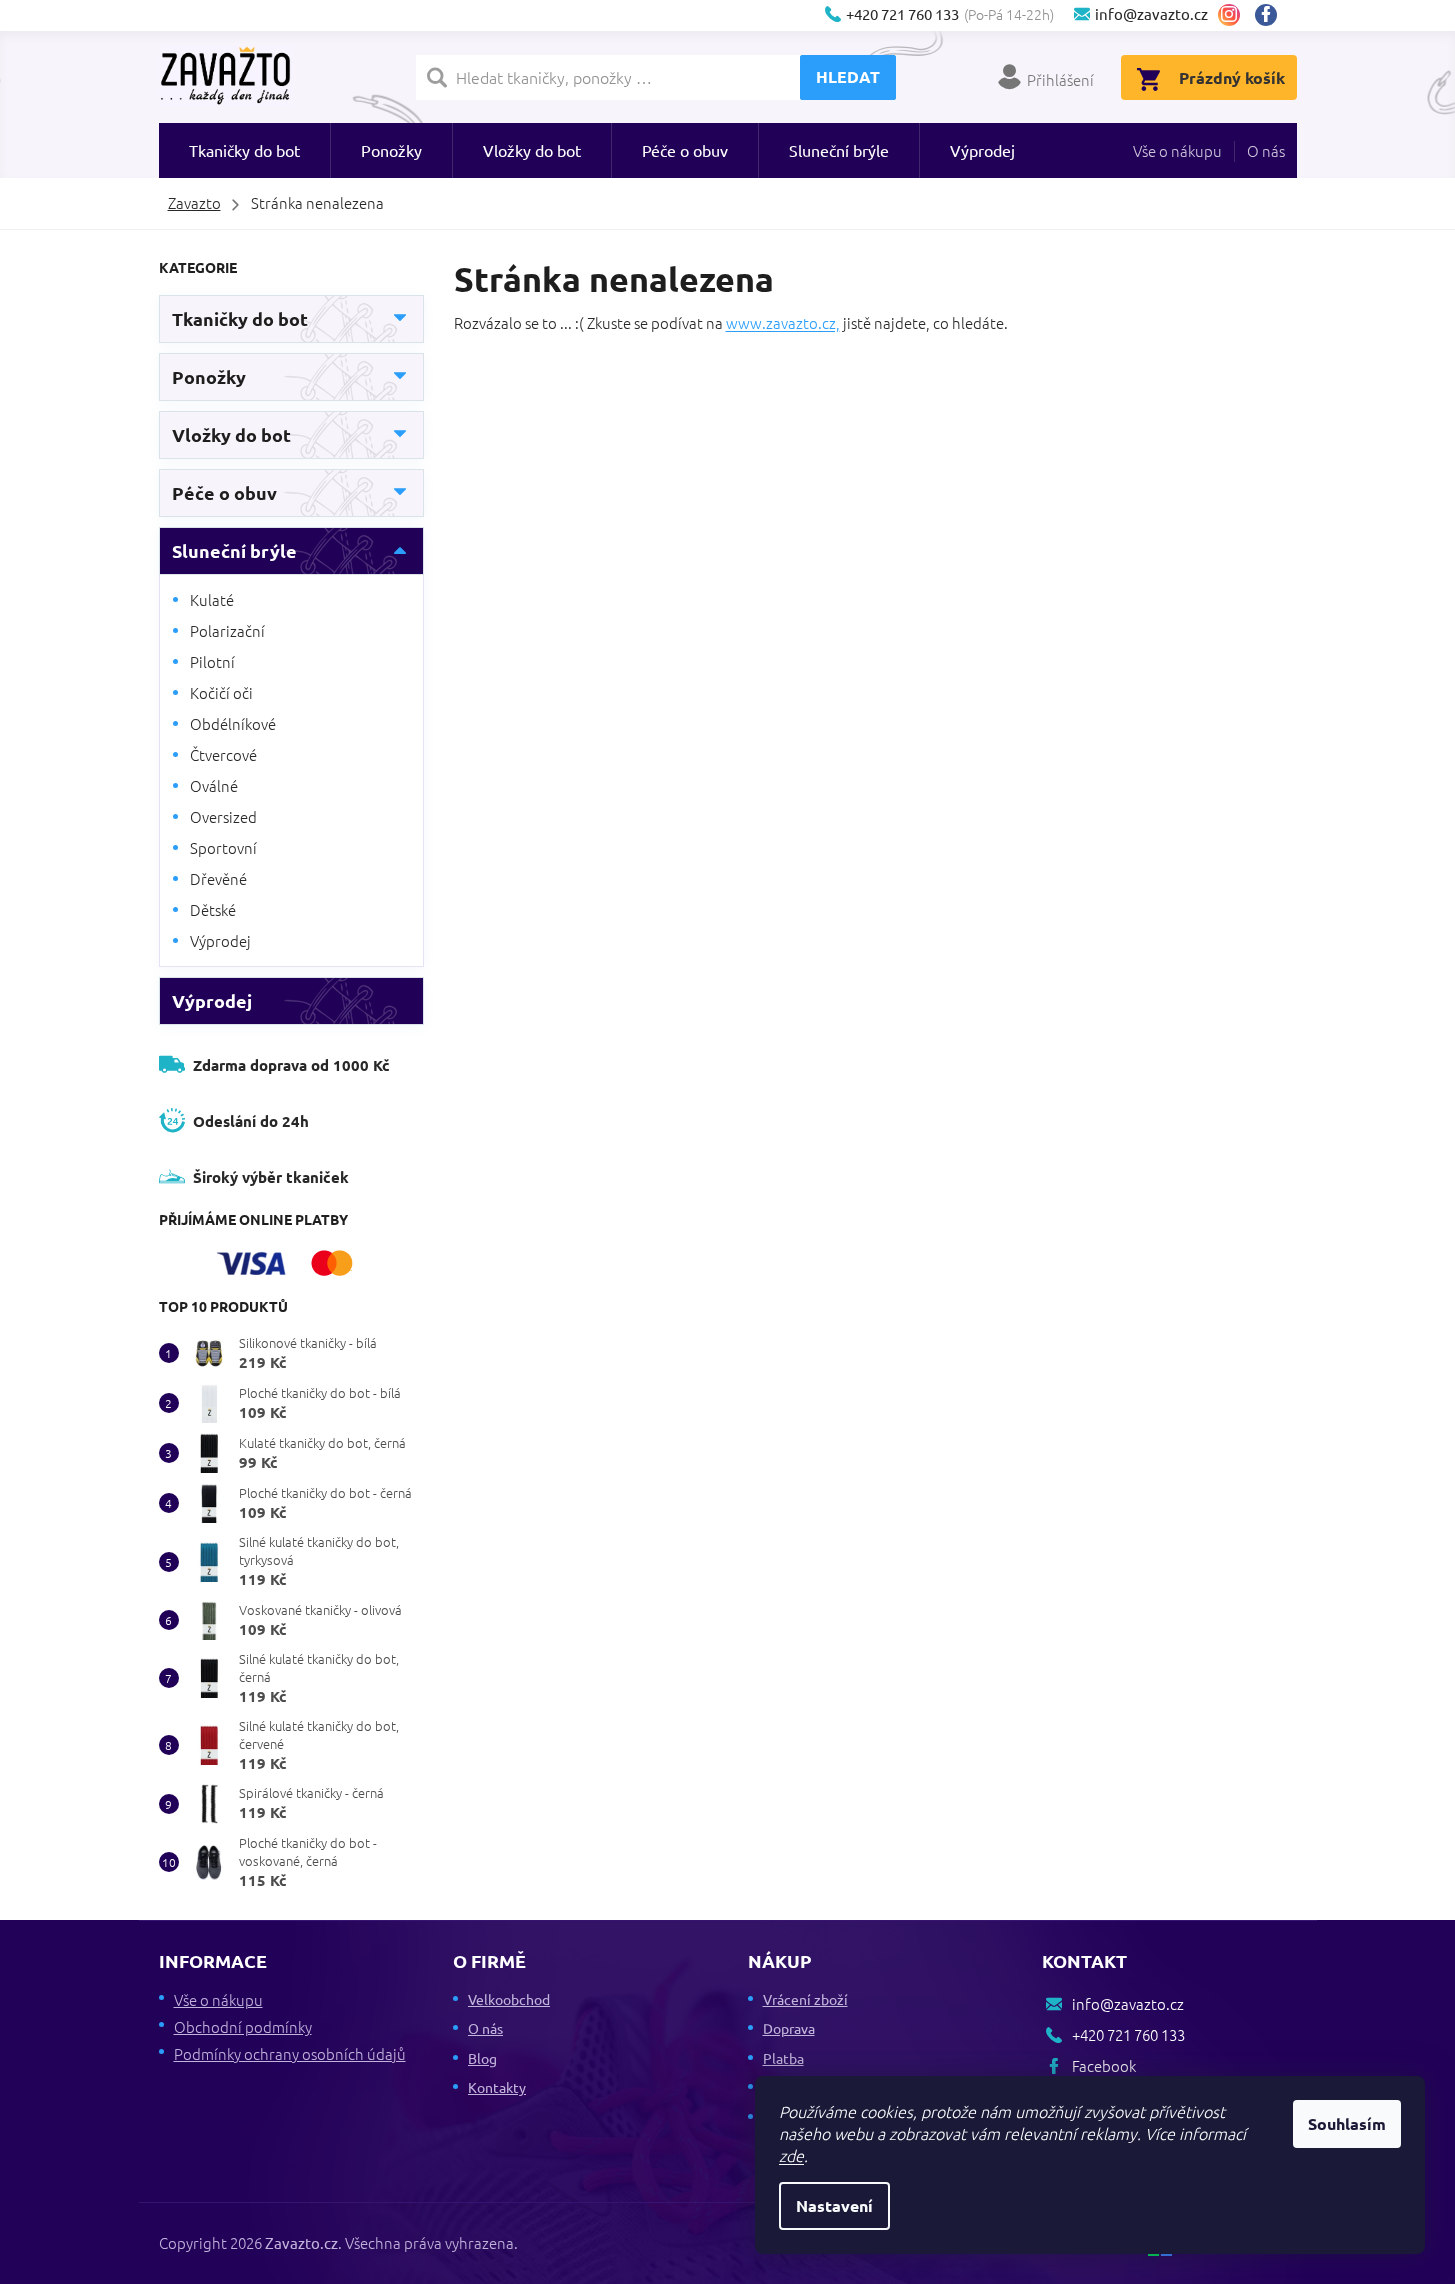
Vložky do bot (231, 434)
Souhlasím (1347, 2123)
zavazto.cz (1229, 15)
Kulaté (212, 599)
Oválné (214, 785)
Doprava (789, 2028)
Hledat (848, 76)
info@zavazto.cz (1128, 2003)
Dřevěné (218, 878)
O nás (1266, 150)
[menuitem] (244, 150)
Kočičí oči (221, 692)
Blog (482, 2058)
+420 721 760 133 (1128, 2034)
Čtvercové (223, 754)
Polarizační (227, 630)
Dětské (213, 909)
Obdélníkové (233, 723)
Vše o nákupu (1177, 150)
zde (791, 2155)
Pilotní (212, 661)
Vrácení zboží (805, 1999)
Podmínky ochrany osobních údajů (290, 2053)
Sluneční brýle (234, 550)
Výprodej (220, 940)
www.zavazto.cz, (783, 322)
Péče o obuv (224, 492)
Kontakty (497, 2087)
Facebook (1273, 15)
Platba (783, 2058)
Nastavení (834, 2205)
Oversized (223, 816)
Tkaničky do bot (240, 318)
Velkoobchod (509, 1999)
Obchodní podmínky (243, 2026)
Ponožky (209, 376)
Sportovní (223, 847)
